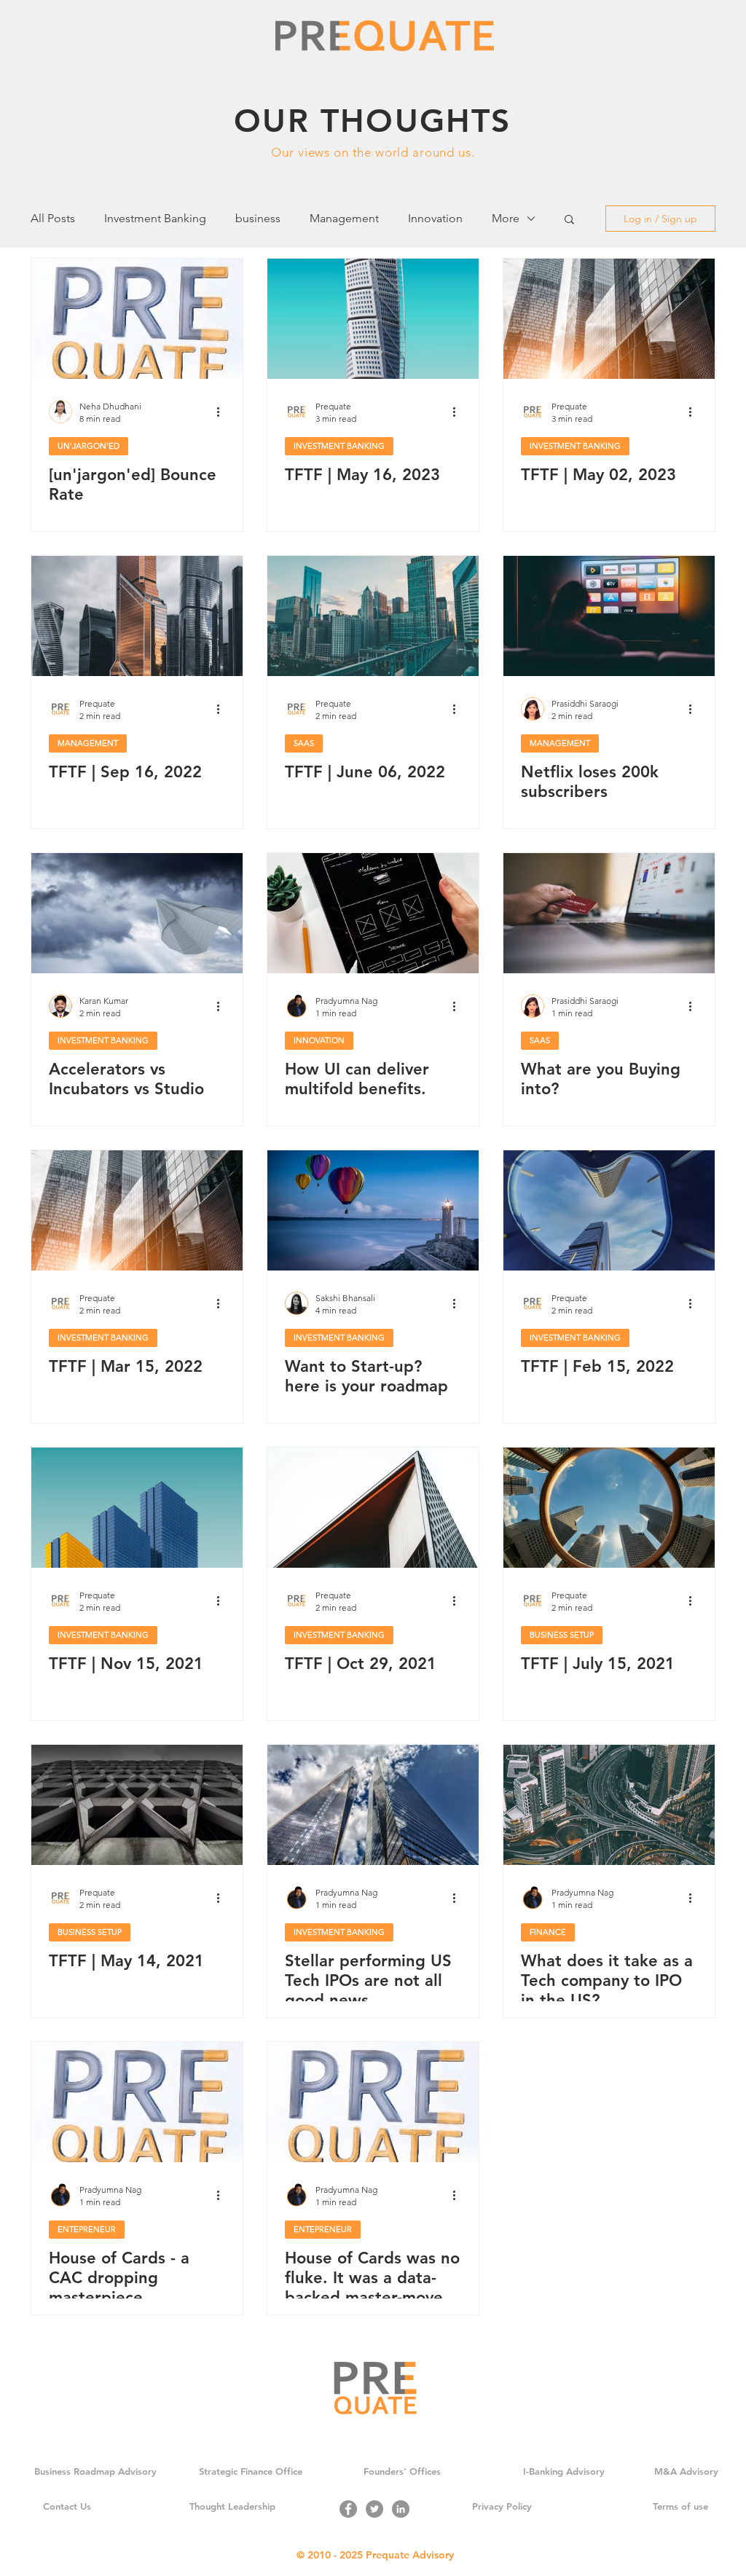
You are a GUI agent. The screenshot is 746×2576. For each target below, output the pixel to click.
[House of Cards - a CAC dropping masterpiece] (137, 2102)
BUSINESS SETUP (562, 1635)
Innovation (435, 218)
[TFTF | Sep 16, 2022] (137, 616)
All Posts (53, 218)
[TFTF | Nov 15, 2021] (137, 1508)
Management (344, 218)
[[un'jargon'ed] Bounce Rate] (137, 319)
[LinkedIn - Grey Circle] (401, 2509)
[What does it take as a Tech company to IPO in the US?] (609, 1805)
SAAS (304, 743)
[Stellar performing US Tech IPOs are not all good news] (373, 1805)
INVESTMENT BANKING (339, 446)
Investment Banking (155, 218)
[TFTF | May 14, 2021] (137, 1805)
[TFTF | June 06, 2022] (373, 616)
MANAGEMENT (88, 743)
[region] (373, 130)
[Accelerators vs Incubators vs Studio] (137, 913)
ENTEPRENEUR (87, 2229)
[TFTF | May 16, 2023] (373, 319)
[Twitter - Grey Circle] (374, 2509)
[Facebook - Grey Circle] (348, 2509)
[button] (569, 220)
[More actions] (223, 412)
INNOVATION (319, 1040)
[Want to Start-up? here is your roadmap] (373, 1210)
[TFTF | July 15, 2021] (609, 1508)
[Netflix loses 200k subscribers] (609, 616)
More (506, 218)
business (258, 218)
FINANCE (548, 1932)
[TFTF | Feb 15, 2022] (609, 1210)
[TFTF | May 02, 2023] (609, 319)
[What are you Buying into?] (609, 913)
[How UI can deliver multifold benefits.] (373, 913)
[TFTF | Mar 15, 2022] (137, 1210)
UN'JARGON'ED (89, 446)
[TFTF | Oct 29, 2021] (373, 1508)
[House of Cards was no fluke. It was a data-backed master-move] (373, 2102)
